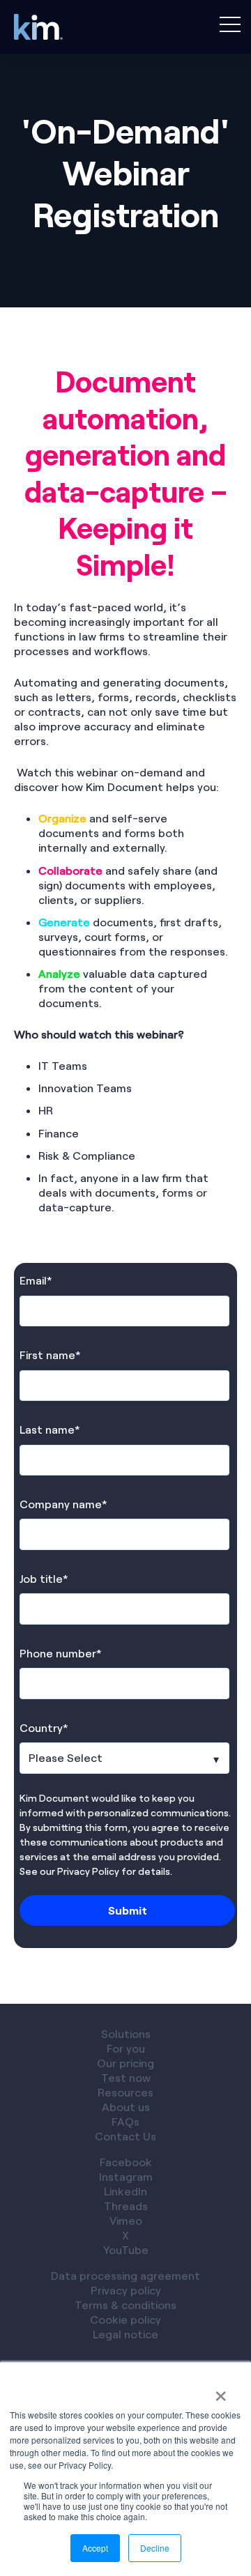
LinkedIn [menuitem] (125, 2191)
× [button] (221, 2391)
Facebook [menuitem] (126, 2162)
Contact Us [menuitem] (125, 2136)
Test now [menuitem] (126, 2077)
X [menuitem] (125, 2235)
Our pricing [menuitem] (125, 2063)
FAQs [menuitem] (125, 2121)
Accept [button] (95, 2548)
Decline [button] (155, 2548)
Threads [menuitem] (126, 2206)
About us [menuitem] (126, 2107)
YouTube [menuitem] (126, 2249)
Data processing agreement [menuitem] (125, 2275)
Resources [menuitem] (125, 2092)
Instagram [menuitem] (126, 2176)
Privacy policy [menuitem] (126, 2290)
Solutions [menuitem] (126, 2033)
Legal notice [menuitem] (125, 2334)
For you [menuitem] (126, 2048)
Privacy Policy (88, 1871)
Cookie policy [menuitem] (125, 2319)
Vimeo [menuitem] (126, 2220)
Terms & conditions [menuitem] (125, 2305)
